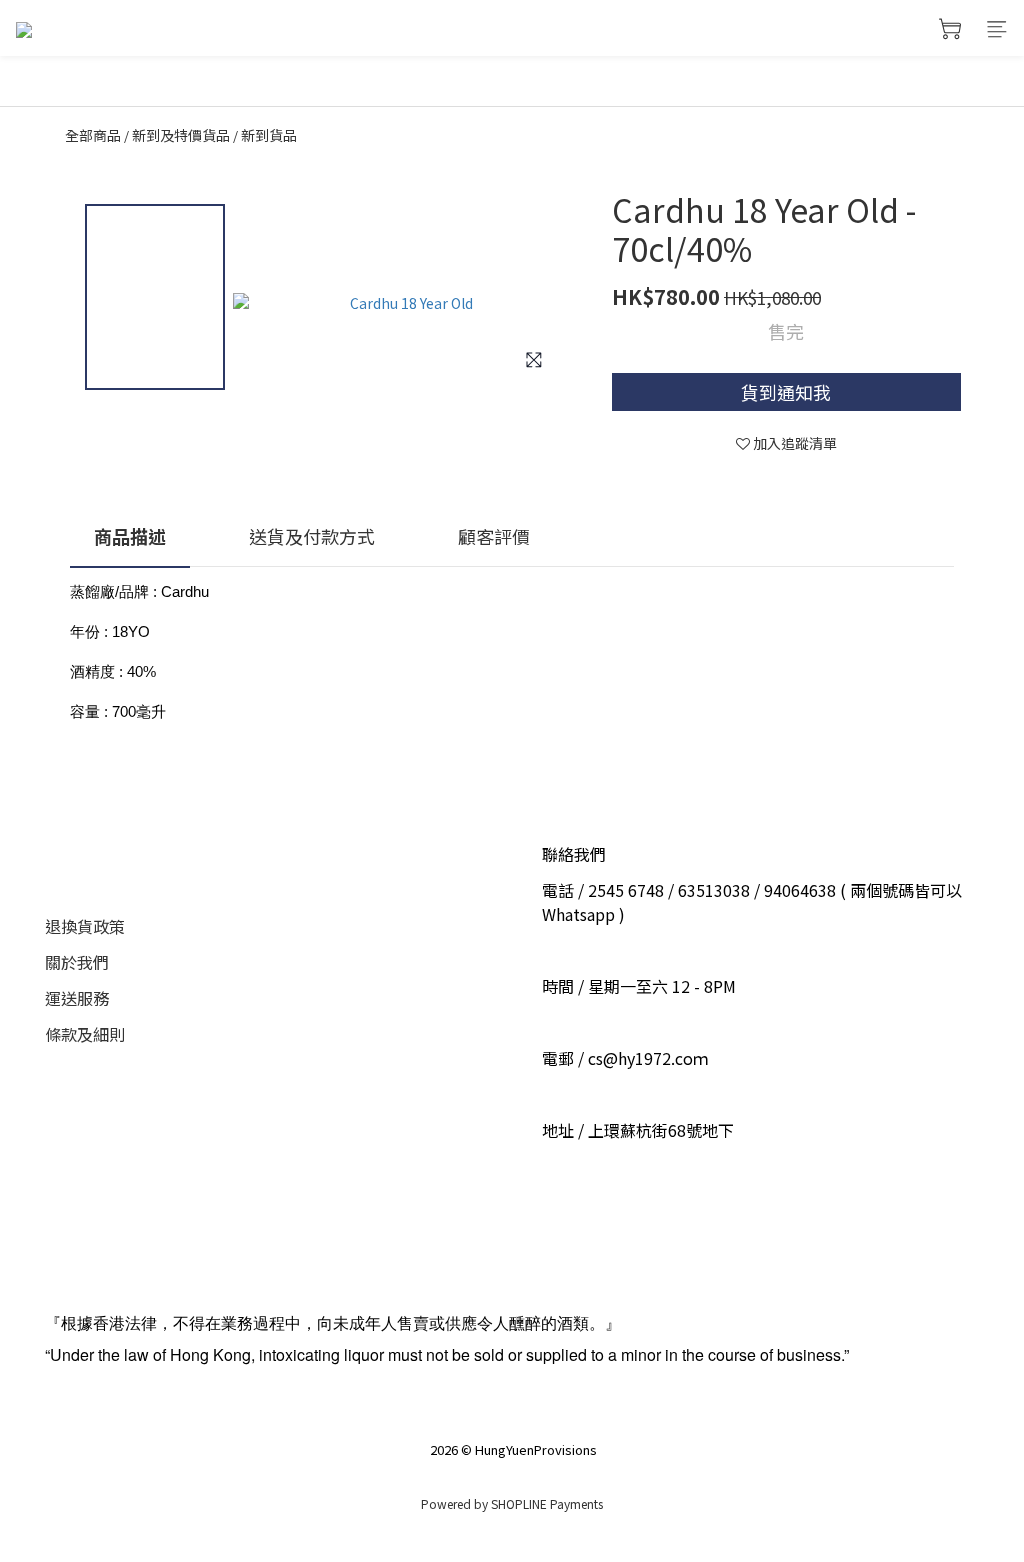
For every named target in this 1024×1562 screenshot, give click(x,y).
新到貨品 (269, 135)
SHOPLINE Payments (547, 1503)
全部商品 (93, 135)
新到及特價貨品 (181, 135)
